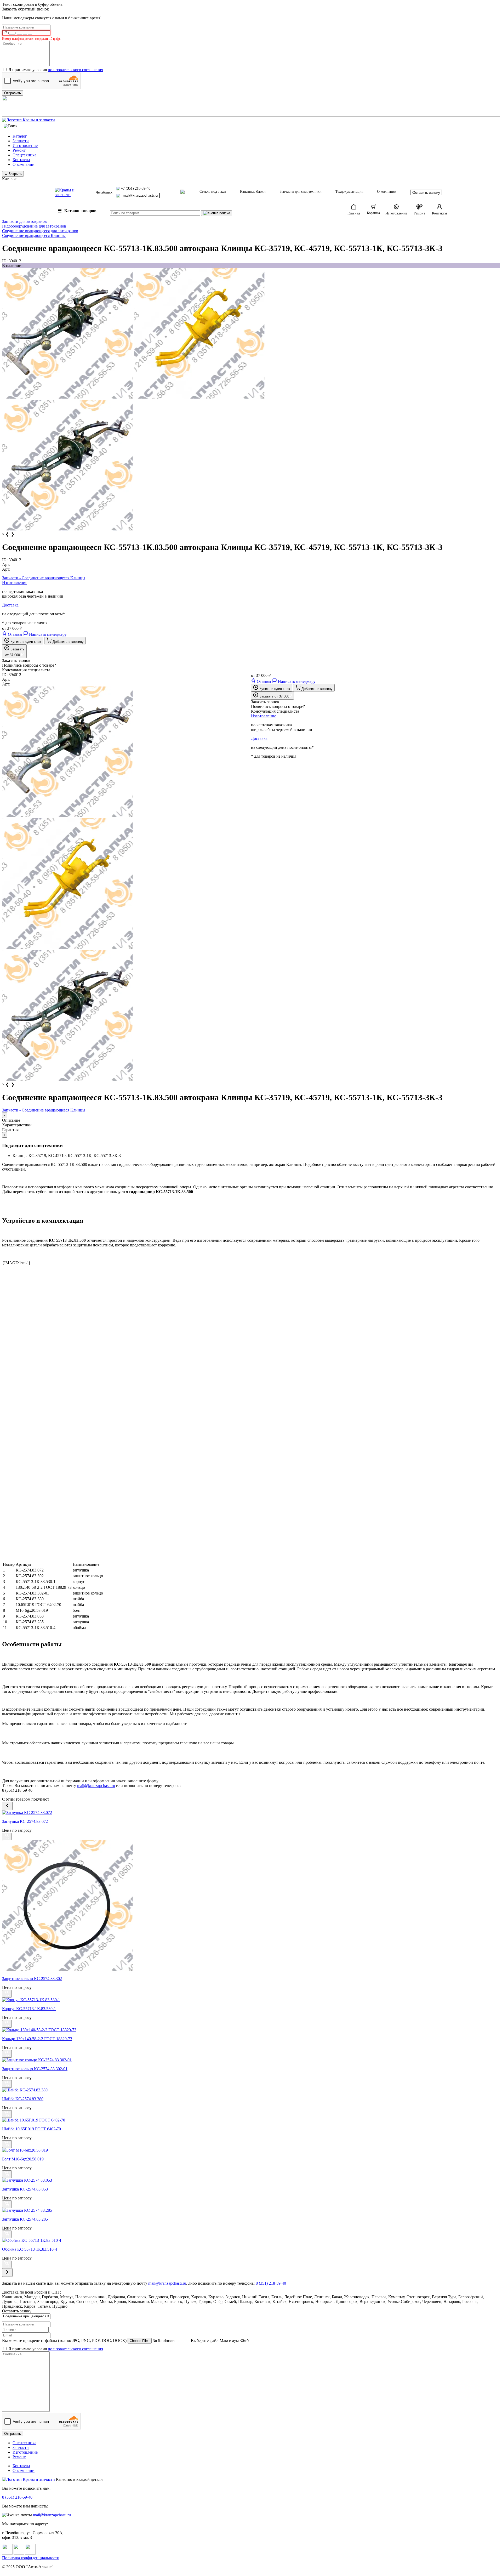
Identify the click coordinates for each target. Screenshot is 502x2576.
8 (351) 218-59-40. (18, 1790)
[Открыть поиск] (10, 126)
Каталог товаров (77, 211)
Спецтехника (24, 155)
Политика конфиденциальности (31, 2558)
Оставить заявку (426, 192)
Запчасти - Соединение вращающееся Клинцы (44, 578)
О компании (24, 164)
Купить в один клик (25, 642)
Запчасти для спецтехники (301, 192)
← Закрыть (13, 174)
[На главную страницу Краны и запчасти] (251, 120)
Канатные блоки (253, 192)
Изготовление (25, 146)
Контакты (21, 160)
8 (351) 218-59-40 (17, 2497)
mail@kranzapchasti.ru (140, 195)
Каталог (20, 136)
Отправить (13, 2434)
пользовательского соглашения (75, 70)
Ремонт (19, 150)
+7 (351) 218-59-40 (136, 188)
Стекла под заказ (213, 192)
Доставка (10, 605)
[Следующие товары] (7, 2273)
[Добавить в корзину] (7, 1837)
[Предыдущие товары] (7, 1806)
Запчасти (21, 141)
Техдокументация (349, 192)
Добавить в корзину (68, 642)
